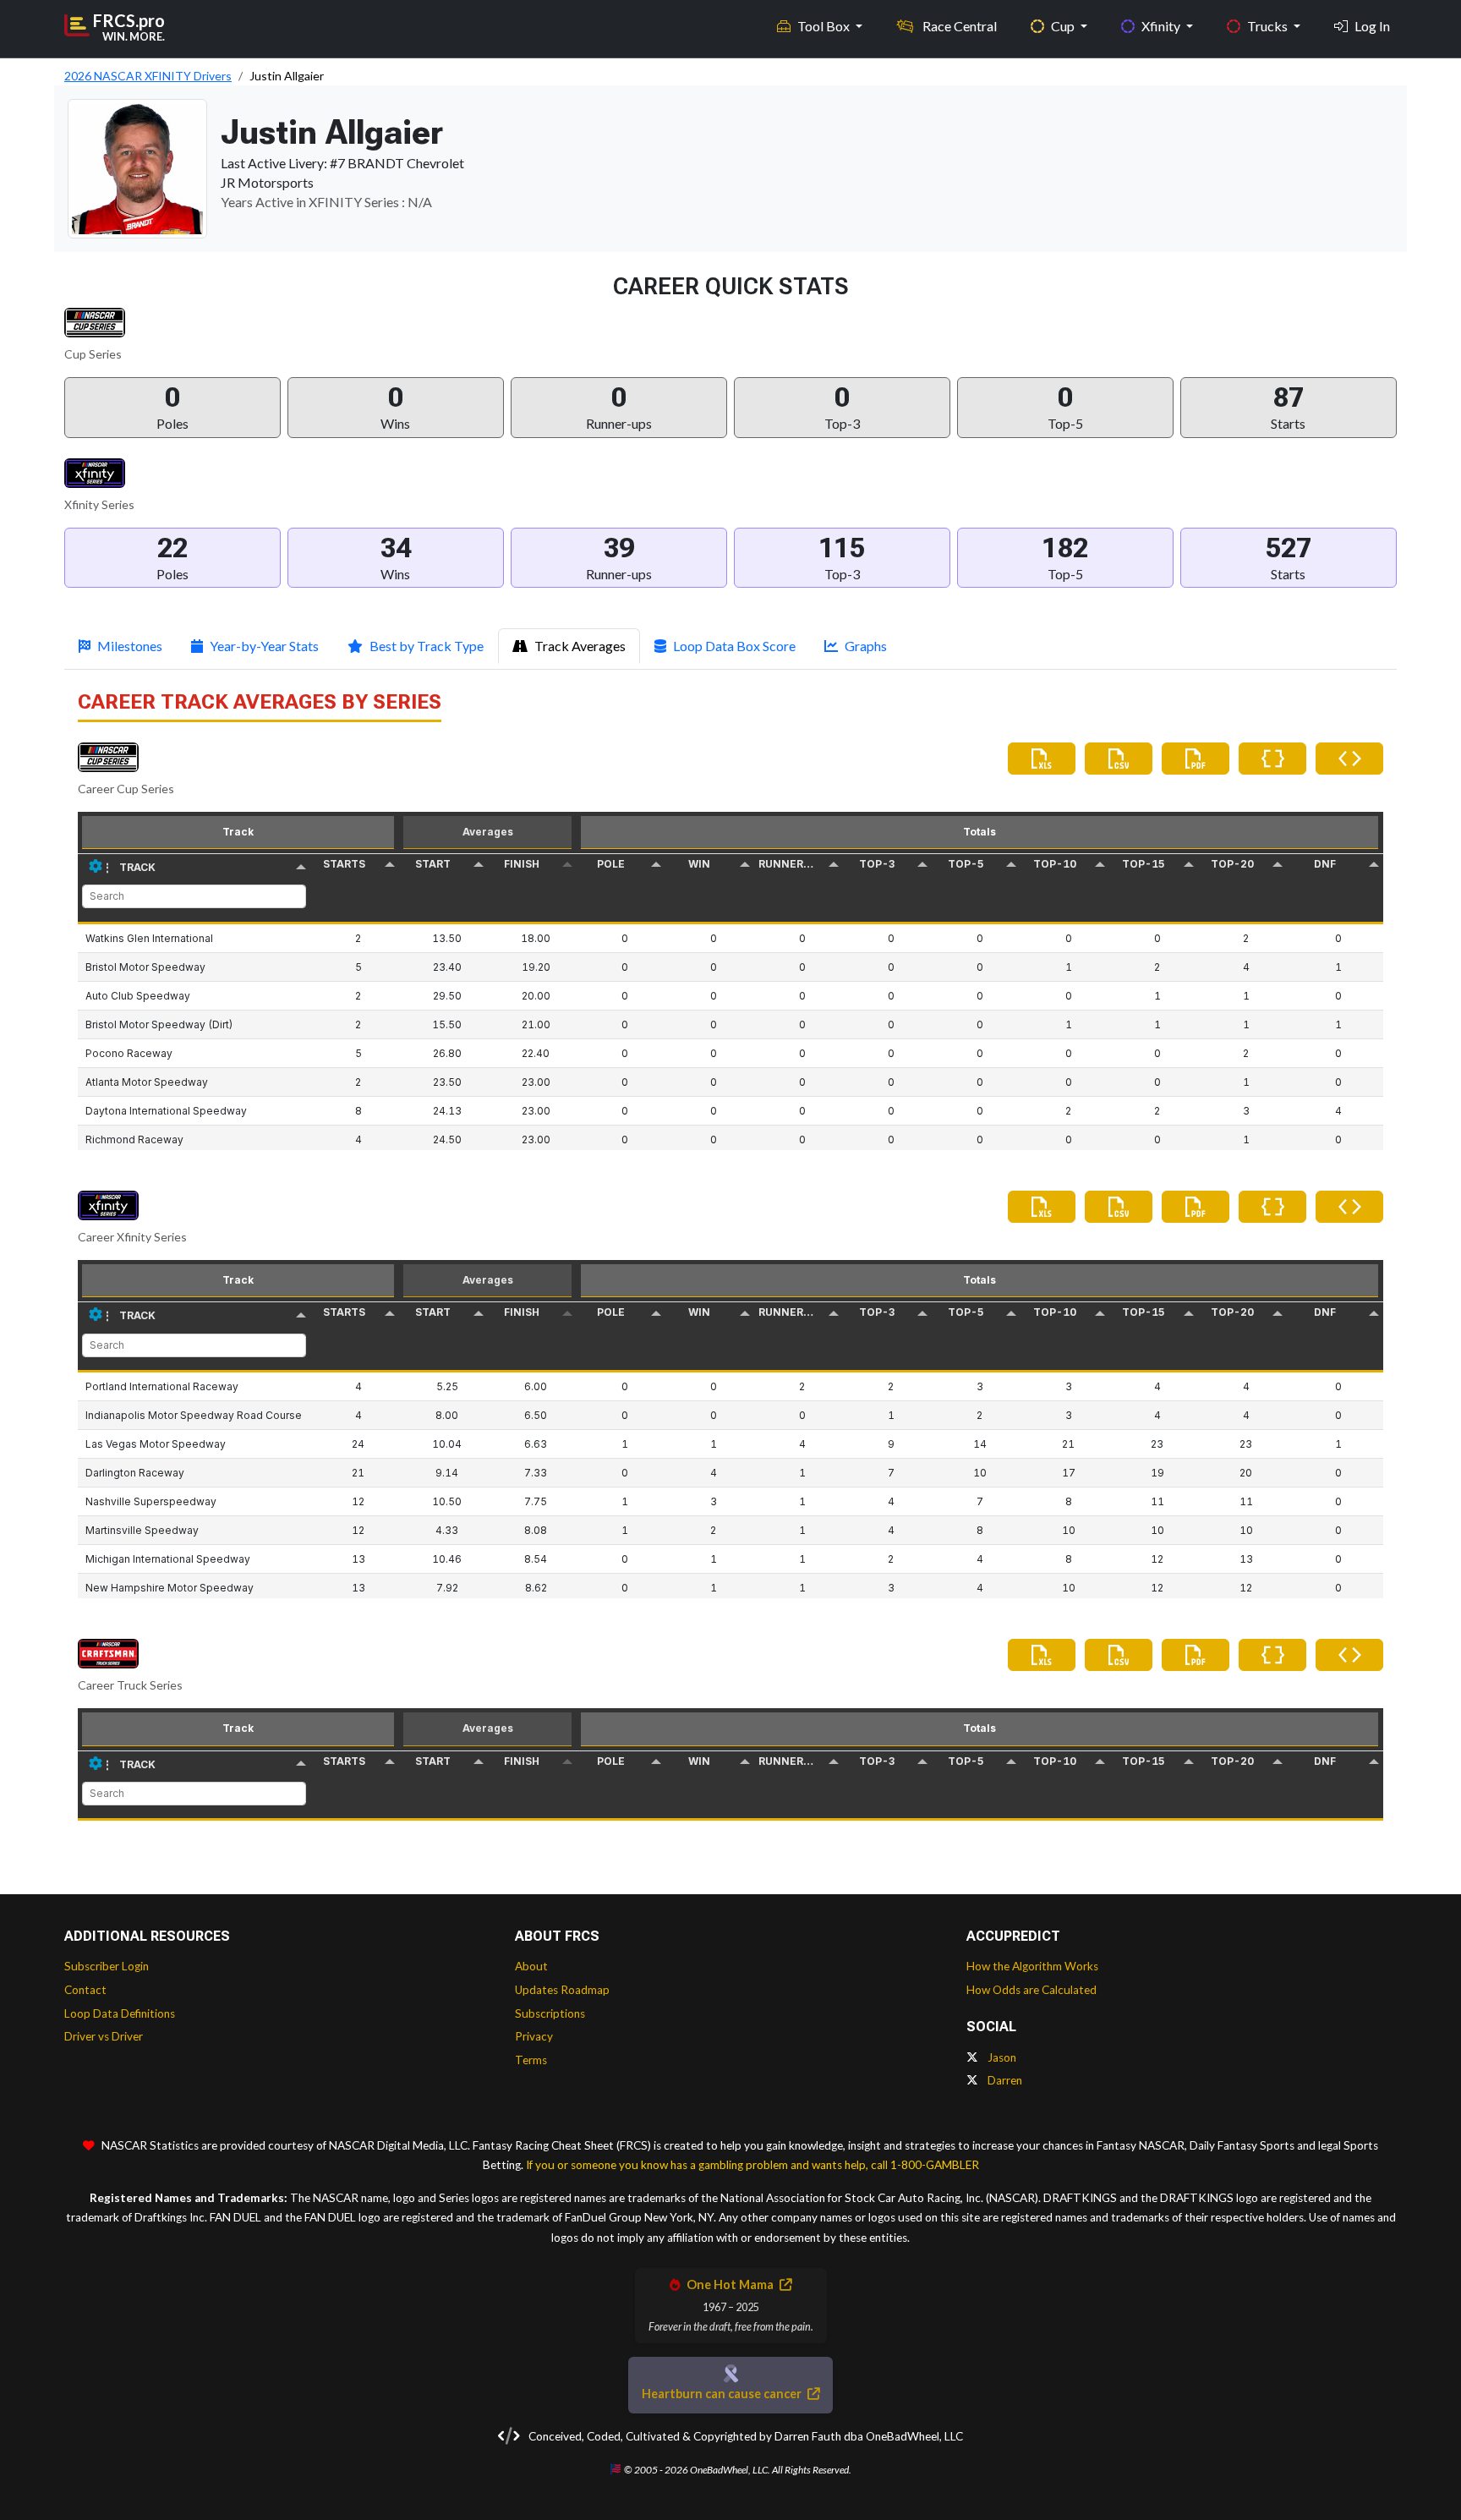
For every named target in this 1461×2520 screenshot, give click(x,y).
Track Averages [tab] (580, 646)
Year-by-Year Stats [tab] (264, 646)
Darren (1004, 2080)
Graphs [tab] (866, 646)
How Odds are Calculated (1031, 1990)
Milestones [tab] (130, 646)
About (531, 1966)
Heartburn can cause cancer (723, 2394)
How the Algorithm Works (1032, 1966)
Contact (85, 1990)
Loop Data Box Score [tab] (734, 646)
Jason (1001, 2057)
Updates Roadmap (562, 1990)
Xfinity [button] (1162, 26)
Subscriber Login (107, 1966)
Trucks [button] (1269, 26)
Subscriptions (550, 2013)
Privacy (534, 2036)
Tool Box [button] (825, 26)
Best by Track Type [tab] (427, 646)
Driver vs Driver (104, 2036)
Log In (1372, 26)
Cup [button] (1064, 26)
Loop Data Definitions (120, 2013)
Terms (531, 2060)
